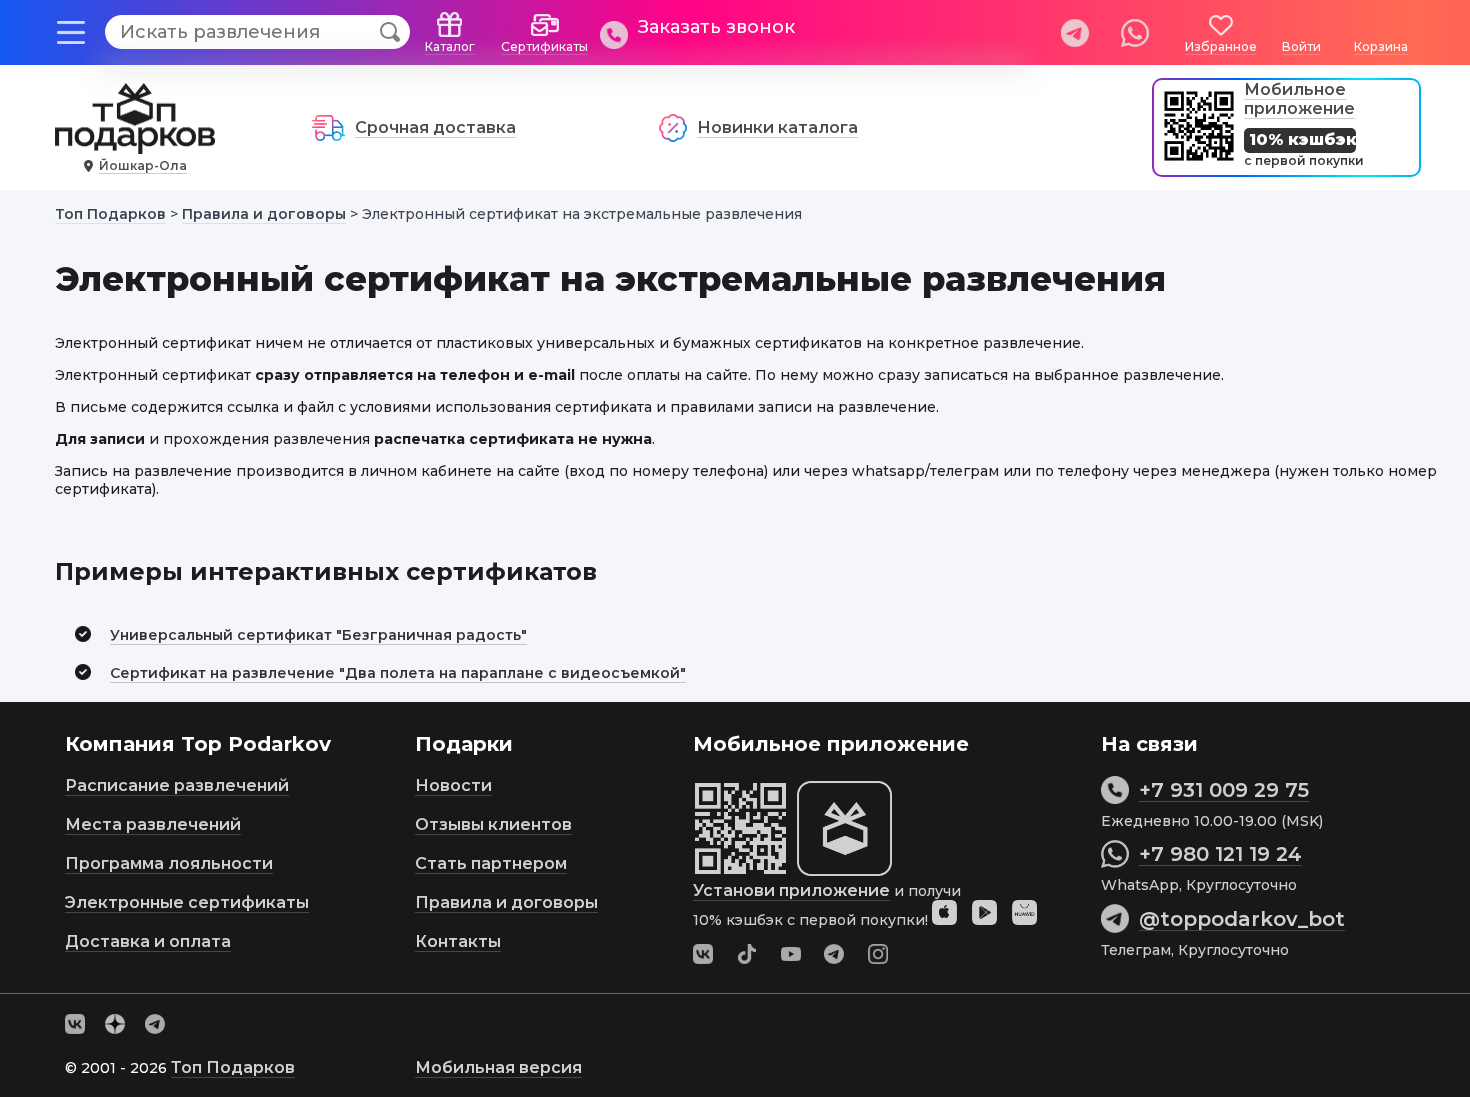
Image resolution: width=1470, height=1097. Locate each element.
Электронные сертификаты (187, 902)
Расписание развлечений (177, 785)
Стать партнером (491, 863)
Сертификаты (544, 46)
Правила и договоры (506, 902)
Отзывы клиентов (493, 824)
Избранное (1221, 46)
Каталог (450, 46)
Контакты (458, 941)
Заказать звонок (716, 27)
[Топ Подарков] (135, 143)
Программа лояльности (169, 863)
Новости (453, 785)
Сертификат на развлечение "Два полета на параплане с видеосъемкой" (398, 673)
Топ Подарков (233, 1067)
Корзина (1381, 46)
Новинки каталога (777, 127)
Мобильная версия (498, 1067)
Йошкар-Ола (143, 165)
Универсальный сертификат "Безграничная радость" (318, 635)
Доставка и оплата (148, 941)
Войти (1301, 46)
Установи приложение (791, 890)
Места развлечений (153, 824)
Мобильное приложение (1299, 99)
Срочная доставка (435, 127)
